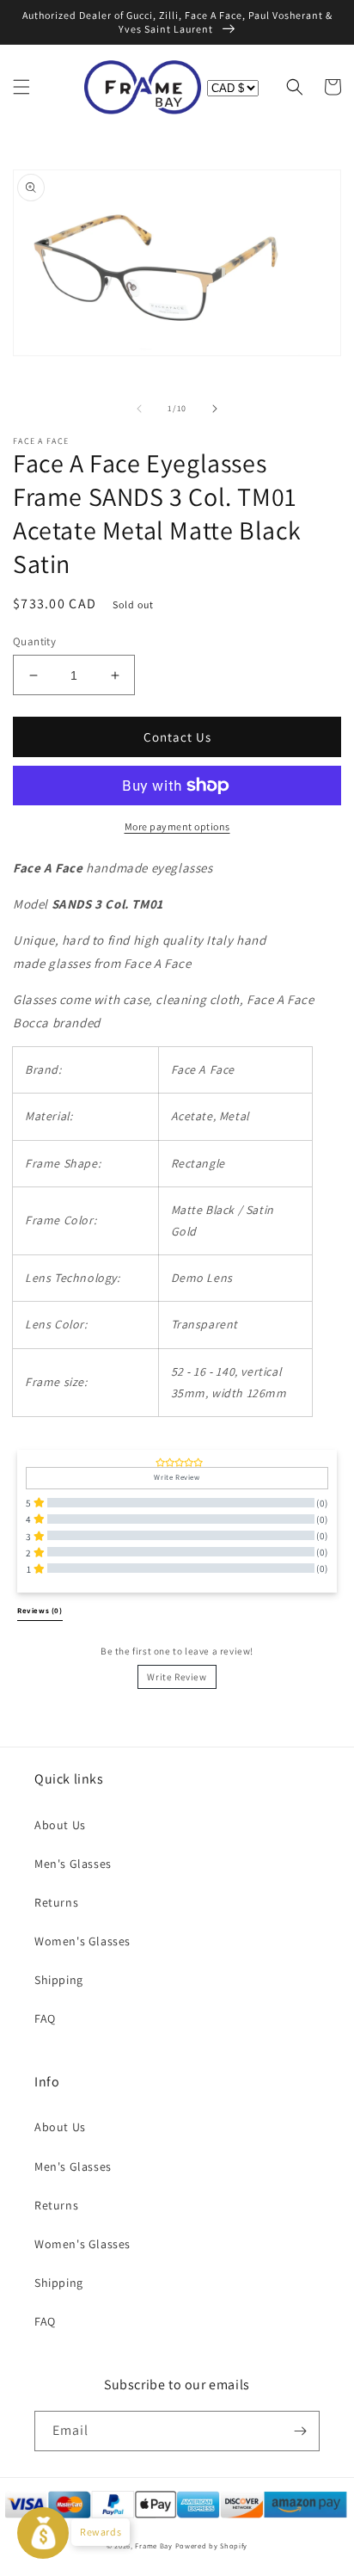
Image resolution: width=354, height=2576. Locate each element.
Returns (56, 1902)
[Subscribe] (300, 2431)
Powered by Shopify (212, 2545)
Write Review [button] (177, 1477)
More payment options (177, 826)
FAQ (45, 2018)
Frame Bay (153, 2545)
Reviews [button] (40, 1611)
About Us (60, 1825)
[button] (21, 87)
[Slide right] (215, 409)
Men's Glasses (73, 1864)
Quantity (34, 641)
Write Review (177, 1677)
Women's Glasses (82, 1941)
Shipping (59, 1980)
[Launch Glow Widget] (43, 2533)
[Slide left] (139, 409)
